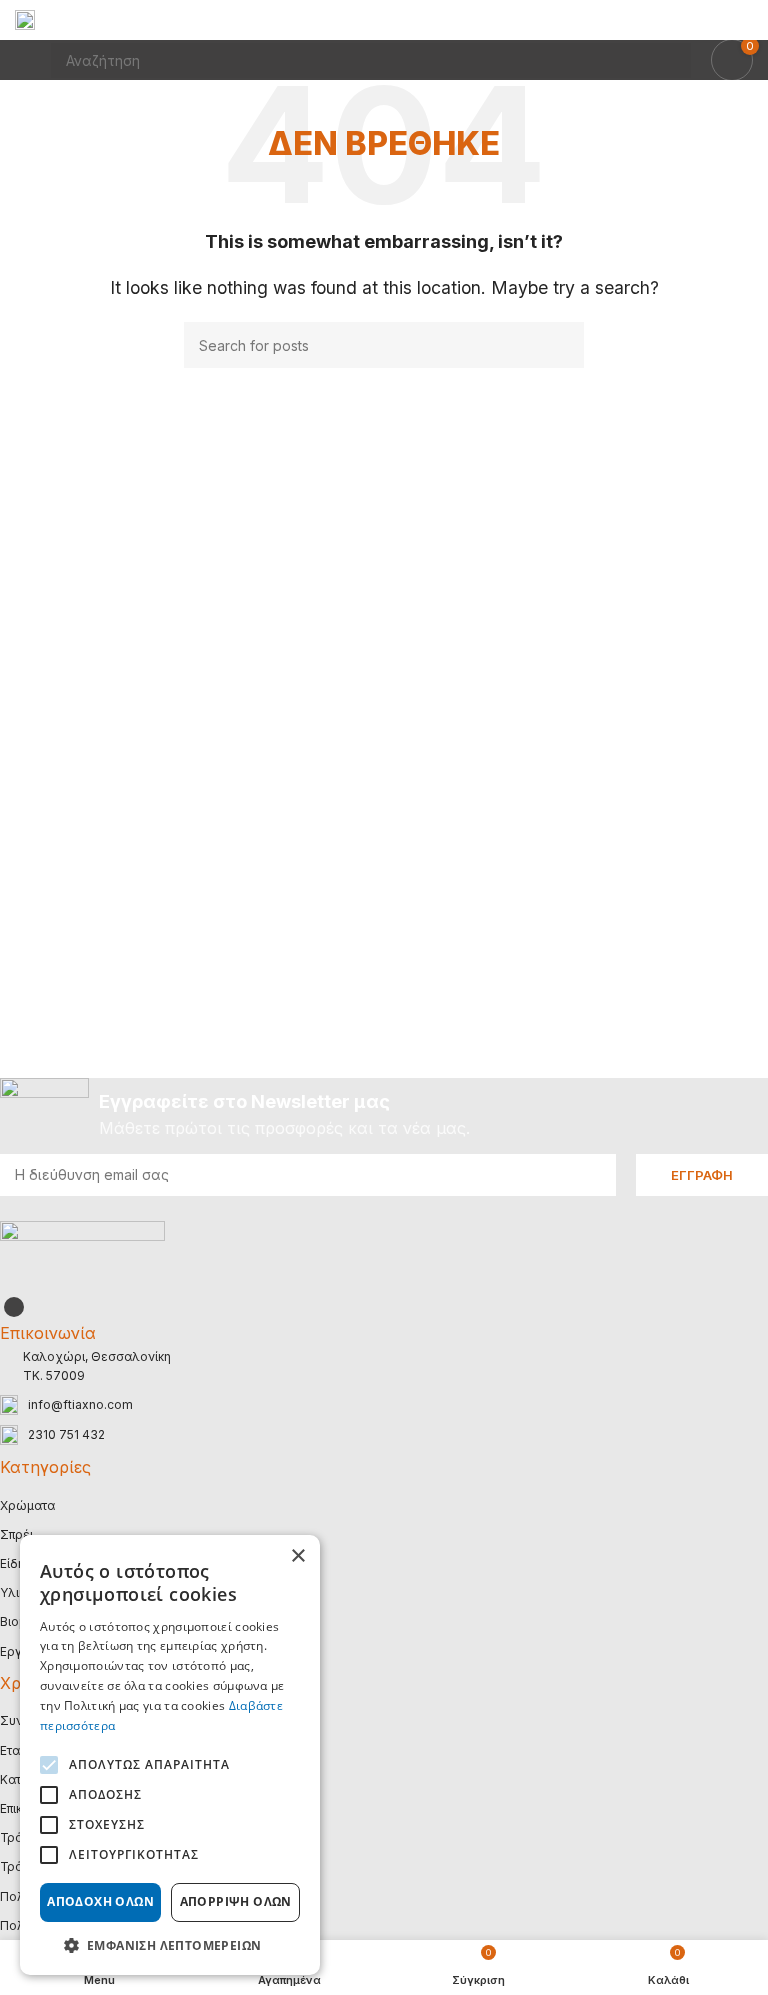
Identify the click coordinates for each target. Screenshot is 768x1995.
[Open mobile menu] (23, 60)
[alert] (170, 1755)
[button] (170, 1945)
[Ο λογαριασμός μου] (745, 20)
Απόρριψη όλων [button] (236, 1901)
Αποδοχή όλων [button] (100, 1901)
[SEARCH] (561, 345)
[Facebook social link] (14, 1307)
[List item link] (384, 1405)
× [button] (297, 1556)
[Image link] (82, 1255)
